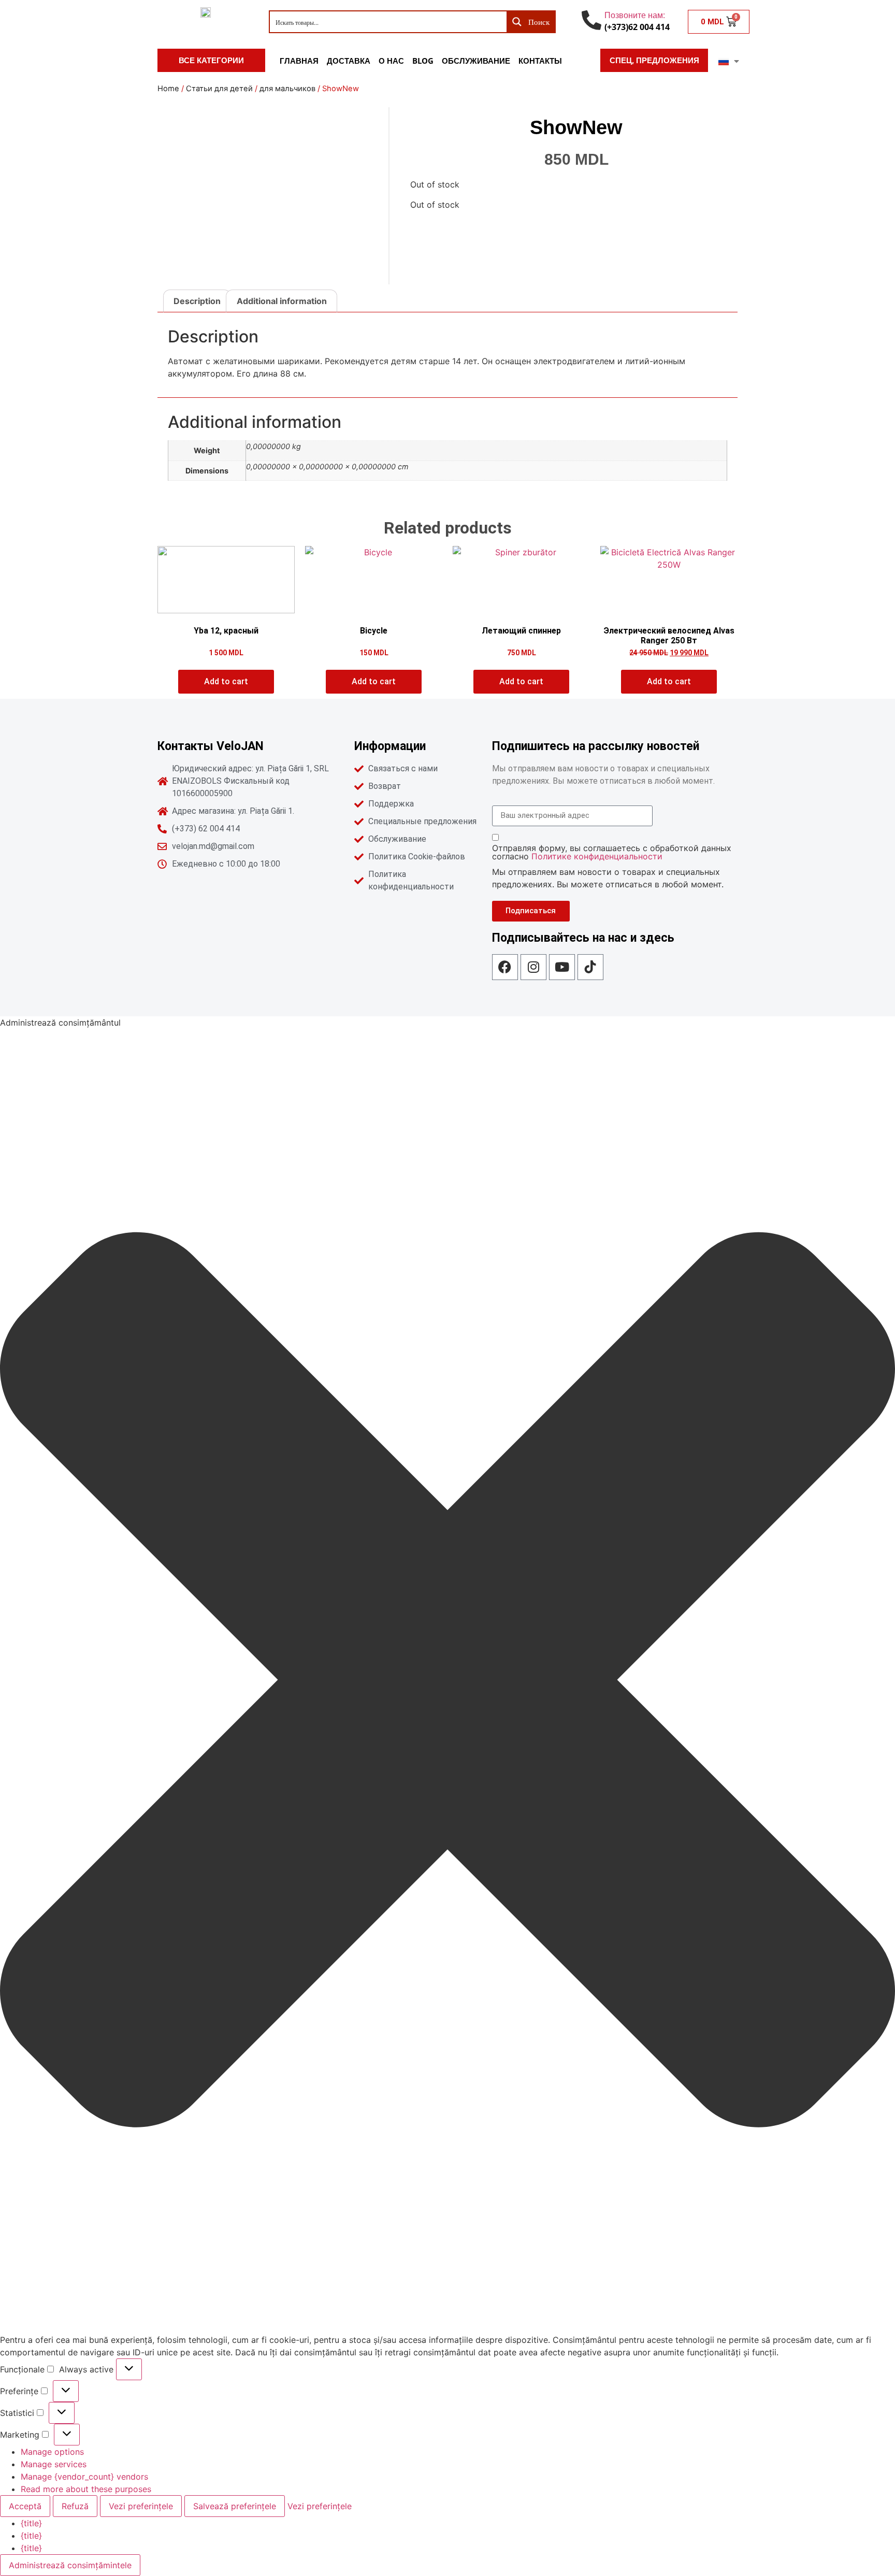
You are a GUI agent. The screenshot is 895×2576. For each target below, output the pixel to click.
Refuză (75, 2506)
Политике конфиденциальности (597, 856)
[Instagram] (533, 967)
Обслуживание (476, 61)
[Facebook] (505, 967)
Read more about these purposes (86, 2489)
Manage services (54, 2464)
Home (168, 89)
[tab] (197, 301)
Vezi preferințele (141, 2506)
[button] (447, 1681)
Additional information (282, 301)
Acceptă (25, 2506)
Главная (299, 61)
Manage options (52, 2452)
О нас (391, 61)
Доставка (349, 61)
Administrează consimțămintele (70, 2565)
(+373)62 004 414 (637, 27)
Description (197, 301)
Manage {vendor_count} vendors (84, 2477)
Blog (423, 61)
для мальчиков (287, 89)
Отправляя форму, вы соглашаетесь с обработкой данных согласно (612, 852)
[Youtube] (562, 967)
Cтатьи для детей (219, 89)
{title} (31, 2523)
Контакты (540, 61)
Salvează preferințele (235, 2506)
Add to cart (226, 681)
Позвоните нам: (635, 15)
